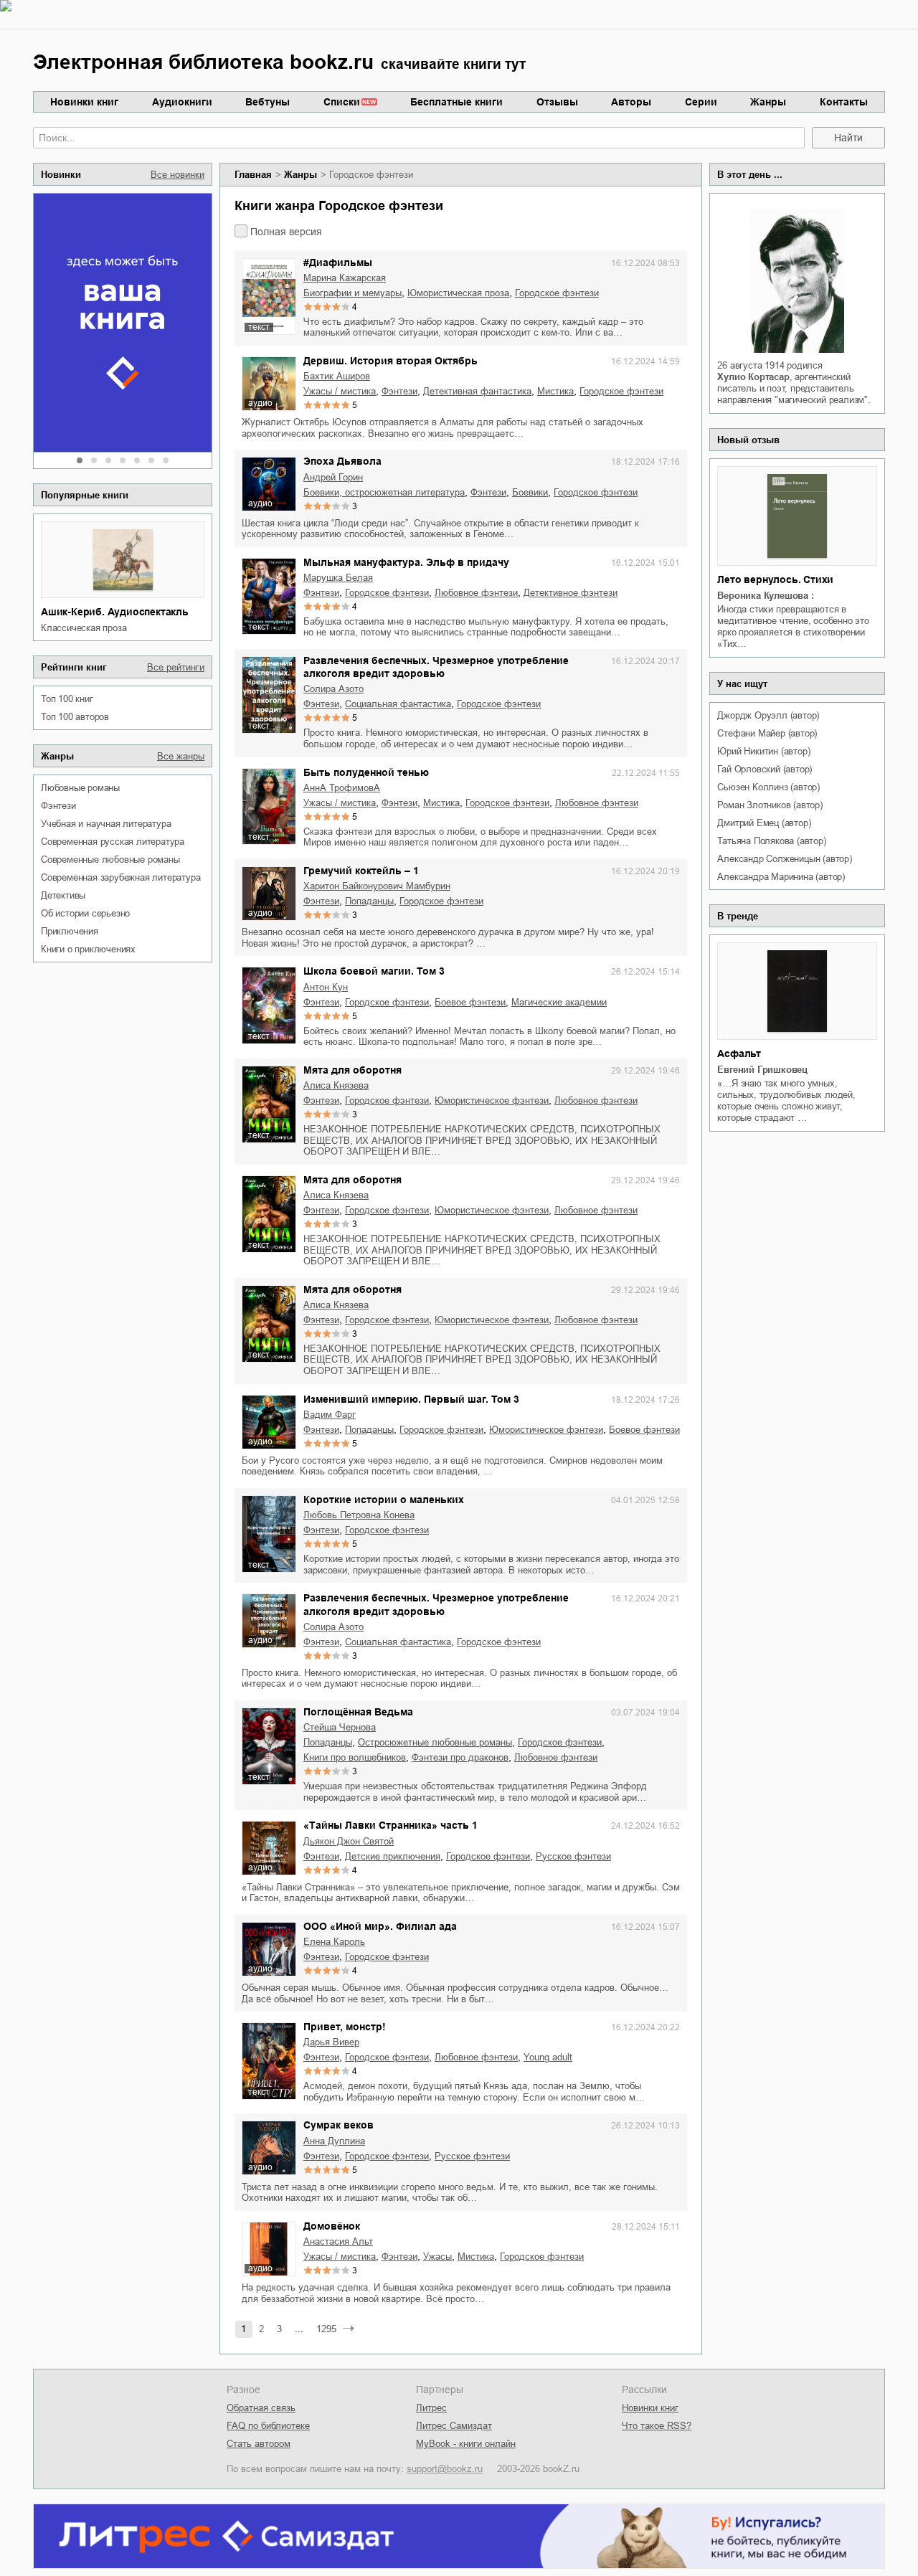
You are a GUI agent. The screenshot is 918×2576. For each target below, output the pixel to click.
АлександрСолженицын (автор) (784, 859)
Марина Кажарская (345, 278)
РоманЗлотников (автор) (770, 805)
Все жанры (181, 756)
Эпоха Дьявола (342, 461)
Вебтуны (268, 102)
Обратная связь (261, 2408)
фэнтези (58, 806)
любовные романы (80, 788)
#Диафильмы (338, 262)
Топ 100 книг (67, 699)
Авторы (631, 102)
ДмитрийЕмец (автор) (764, 823)
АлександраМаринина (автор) (781, 877)
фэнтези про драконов (460, 1757)
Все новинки (178, 175)
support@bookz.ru (445, 2469)
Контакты (844, 102)
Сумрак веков (339, 2125)
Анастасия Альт (338, 2241)
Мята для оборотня (352, 1070)
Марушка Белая (338, 578)
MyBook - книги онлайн (466, 2444)
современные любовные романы (110, 860)
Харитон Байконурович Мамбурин (377, 886)
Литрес (431, 2408)
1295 (326, 2329)
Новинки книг (84, 102)
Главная (253, 175)
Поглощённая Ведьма (358, 1712)
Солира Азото (333, 689)
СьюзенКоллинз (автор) (768, 787)
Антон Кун (326, 987)
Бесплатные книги (456, 102)
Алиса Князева (336, 1085)
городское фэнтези (557, 293)
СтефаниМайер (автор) (767, 733)
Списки (342, 102)
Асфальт (739, 1053)
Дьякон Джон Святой (349, 1841)
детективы (63, 895)
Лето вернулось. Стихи (775, 579)
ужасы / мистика (340, 391)
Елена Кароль (334, 1942)
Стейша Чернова (340, 1727)
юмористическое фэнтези (492, 1100)
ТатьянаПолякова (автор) (771, 841)
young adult (548, 2057)
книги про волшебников (355, 1757)
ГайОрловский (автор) (765, 769)
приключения (70, 931)
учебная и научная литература (106, 824)
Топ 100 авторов (75, 717)
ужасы (437, 2257)
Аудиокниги (182, 102)
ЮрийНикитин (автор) (763, 751)
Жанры (768, 102)
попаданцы (369, 901)
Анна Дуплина (334, 2141)
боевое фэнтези (470, 1002)
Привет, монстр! (345, 2027)
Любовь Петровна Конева (359, 1515)
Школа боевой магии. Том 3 (374, 971)
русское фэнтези (573, 1856)
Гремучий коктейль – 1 (361, 871)
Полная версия (286, 232)
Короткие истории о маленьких (384, 1500)
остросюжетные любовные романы (435, 1742)
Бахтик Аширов (337, 376)
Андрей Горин (333, 477)
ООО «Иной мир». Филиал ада (380, 1926)
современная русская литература (113, 842)
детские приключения (393, 1856)
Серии (701, 102)
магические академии (559, 1002)
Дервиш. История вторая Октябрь (391, 361)
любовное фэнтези (476, 593)
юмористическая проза (458, 293)
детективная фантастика (477, 391)
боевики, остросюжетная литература (384, 492)
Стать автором (259, 2444)
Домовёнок (332, 2226)
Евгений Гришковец (762, 1070)
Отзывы (557, 102)
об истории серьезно (85, 913)
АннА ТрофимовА (342, 788)
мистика (555, 391)
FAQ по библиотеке (268, 2426)
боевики (530, 492)
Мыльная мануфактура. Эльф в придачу (406, 562)
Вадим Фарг (330, 1415)
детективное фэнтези (571, 593)
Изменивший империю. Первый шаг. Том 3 (411, 1399)
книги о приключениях (88, 949)
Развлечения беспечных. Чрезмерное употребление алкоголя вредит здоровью (436, 667)
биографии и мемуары (352, 293)
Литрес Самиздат (454, 2426)
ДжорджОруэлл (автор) (768, 715)
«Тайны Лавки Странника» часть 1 (391, 1825)
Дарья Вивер (331, 2042)
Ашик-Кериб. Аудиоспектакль (115, 612)
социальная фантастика (398, 704)
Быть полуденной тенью (366, 772)
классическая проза (84, 628)
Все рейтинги (176, 667)
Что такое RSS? (657, 2426)
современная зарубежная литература (120, 877)
